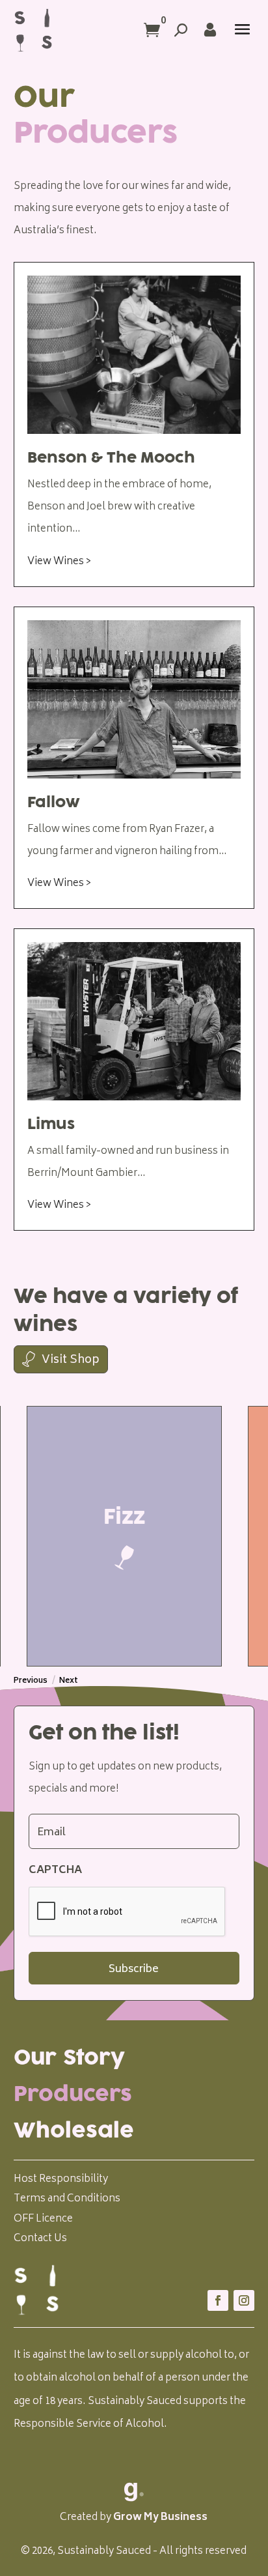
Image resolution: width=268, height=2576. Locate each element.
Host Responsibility (61, 2180)
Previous (31, 1681)
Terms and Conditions (67, 2199)
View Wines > (59, 562)
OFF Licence (43, 2219)
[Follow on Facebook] (218, 2300)
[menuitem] (134, 2058)
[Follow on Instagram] (244, 2300)
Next (69, 1681)
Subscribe (134, 1969)
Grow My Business (160, 2518)
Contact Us (40, 2239)
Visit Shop (71, 1360)
